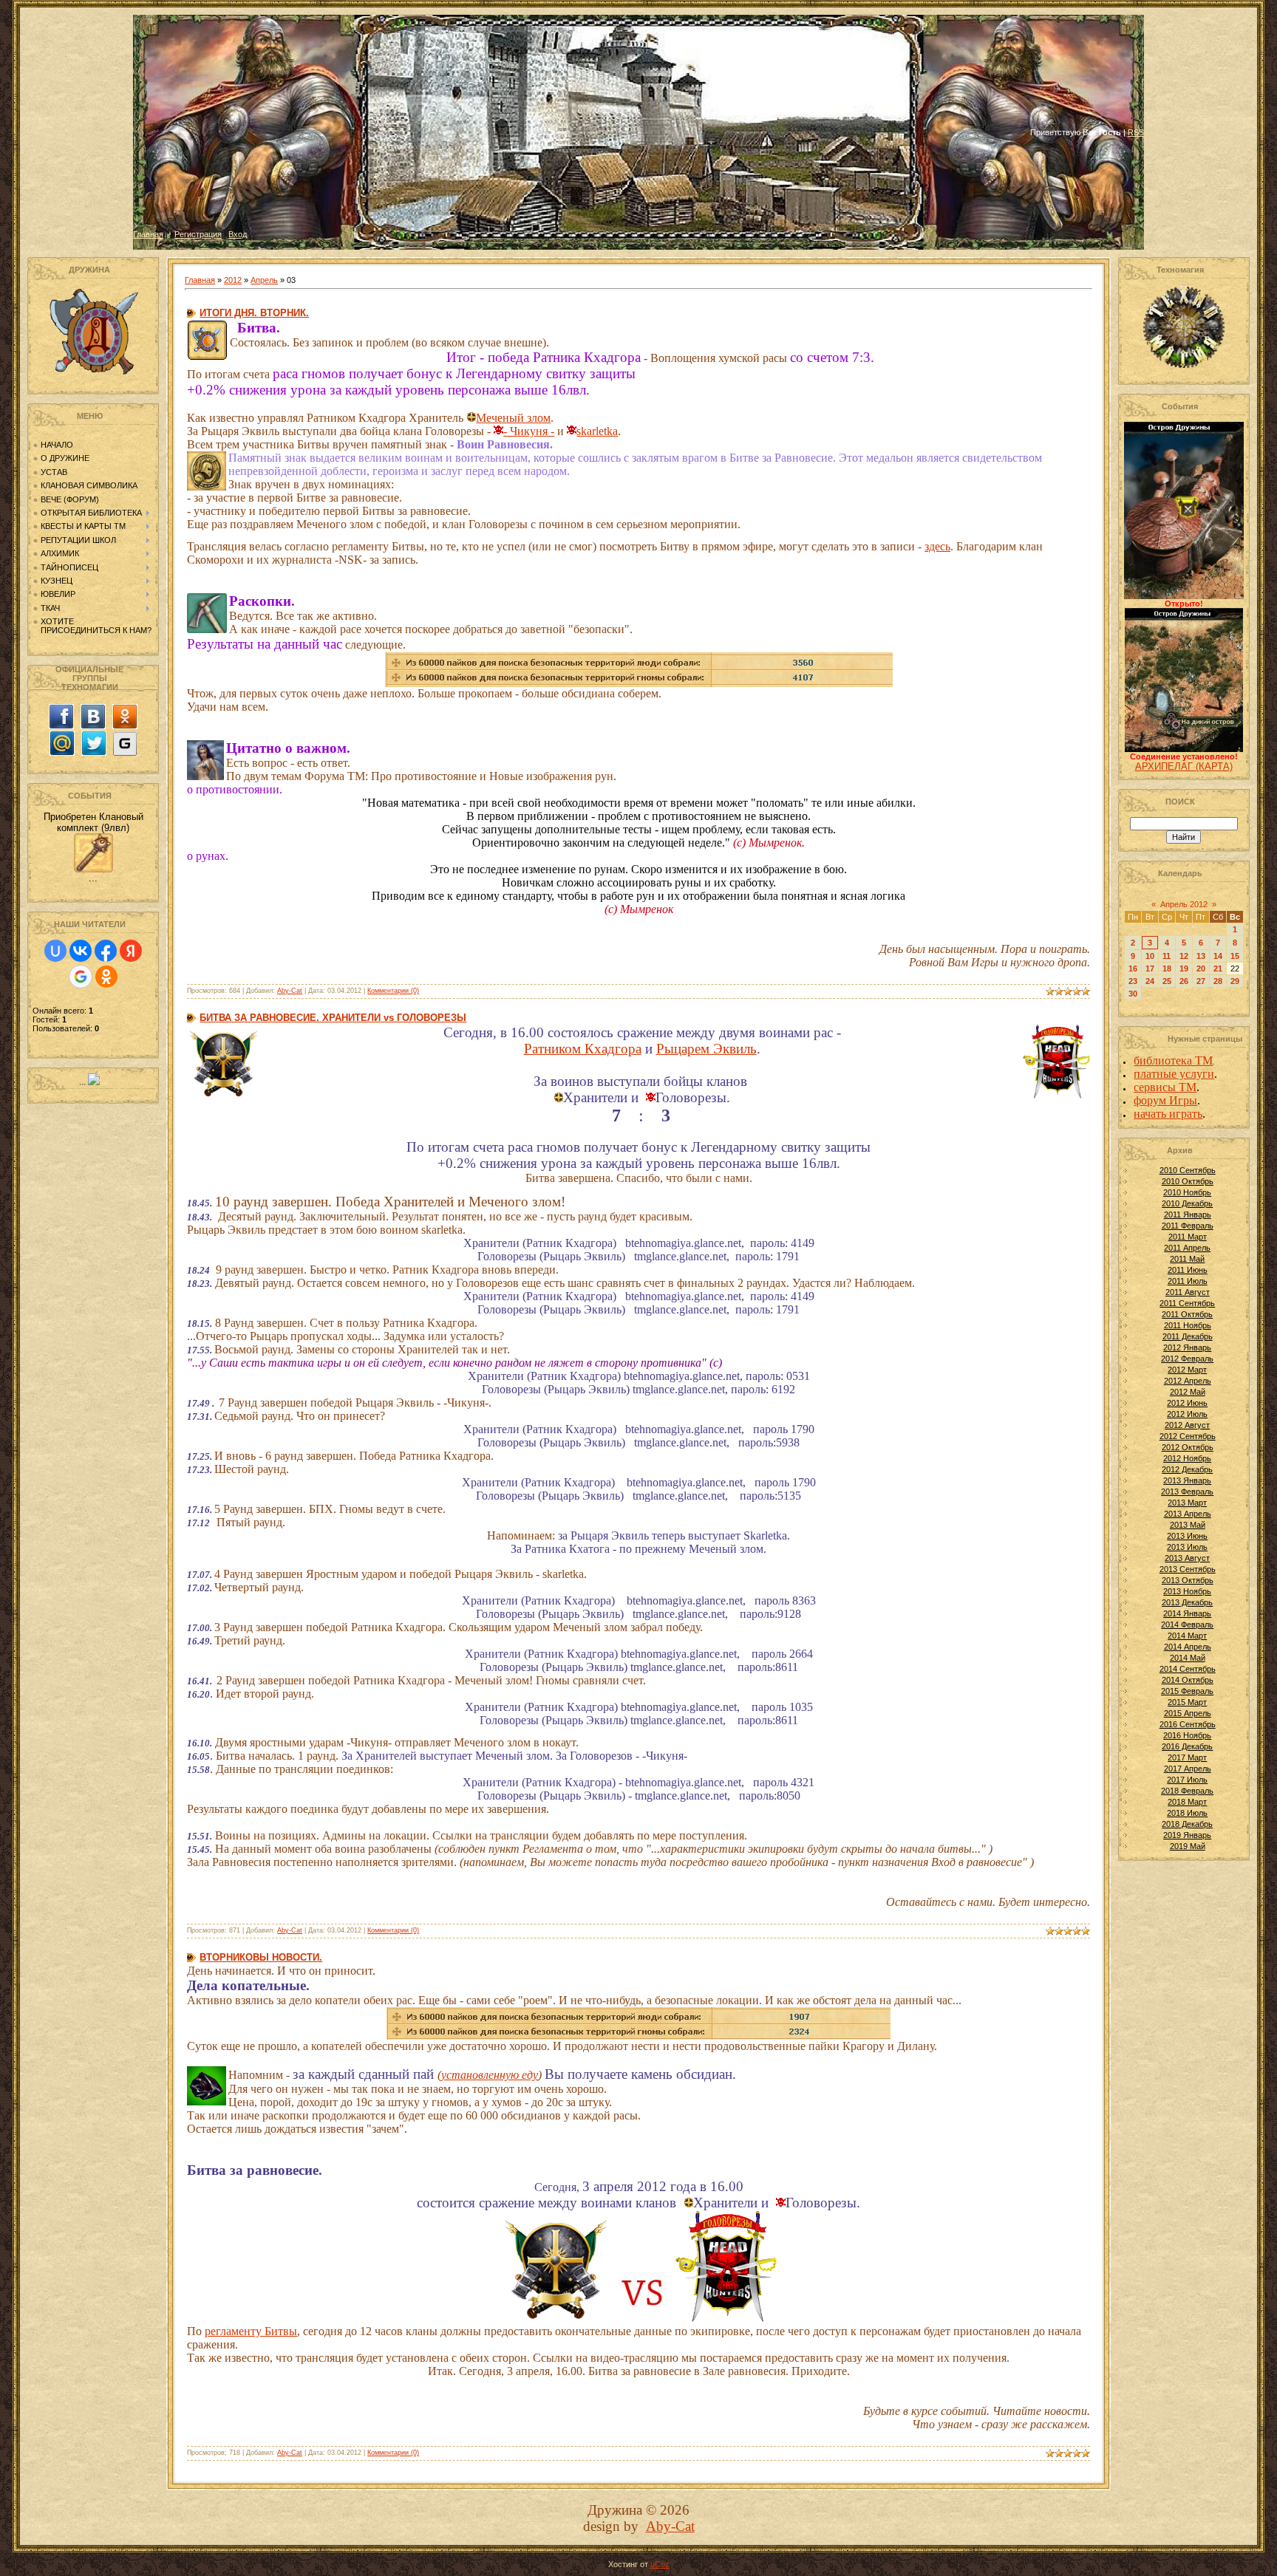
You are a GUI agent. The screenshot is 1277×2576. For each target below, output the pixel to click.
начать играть (1168, 1114)
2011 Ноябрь (1188, 1325)
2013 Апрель (1188, 1514)
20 (1201, 968)
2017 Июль (1187, 1780)
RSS (1136, 132)
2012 (233, 280)
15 (1235, 956)
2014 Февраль (1187, 1624)
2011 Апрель (1187, 1248)
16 (1133, 968)
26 (1184, 981)
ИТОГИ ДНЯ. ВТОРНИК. (254, 313)
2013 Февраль (1187, 1492)
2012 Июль (1187, 1414)
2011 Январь (1188, 1214)
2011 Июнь (1188, 1270)
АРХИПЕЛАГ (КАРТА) (1184, 766)
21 (1218, 968)
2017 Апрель (1188, 1769)
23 (1133, 981)
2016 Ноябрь (1187, 1735)
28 (1218, 981)
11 (1167, 956)
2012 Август (1187, 1425)
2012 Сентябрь (1188, 1436)
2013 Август (1187, 1558)
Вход (238, 234)
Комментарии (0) (393, 991)
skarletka (597, 431)
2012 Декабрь (1187, 1469)
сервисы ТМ (1165, 1087)
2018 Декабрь (1187, 1824)
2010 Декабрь (1187, 1203)
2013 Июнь (1187, 1536)
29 (1235, 981)
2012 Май (1188, 1392)
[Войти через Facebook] (106, 951)
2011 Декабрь (1188, 1336)
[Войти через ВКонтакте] (81, 951)
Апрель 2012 (1184, 904)
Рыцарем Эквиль (706, 1049)
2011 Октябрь (1187, 1314)
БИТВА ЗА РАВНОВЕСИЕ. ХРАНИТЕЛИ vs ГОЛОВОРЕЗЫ (333, 1018)
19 (1184, 968)
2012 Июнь (1187, 1403)
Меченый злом (513, 418)
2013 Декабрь (1187, 1602)
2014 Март (1187, 1636)
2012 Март (1187, 1370)
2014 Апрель (1188, 1647)
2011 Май (1187, 1259)
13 (1201, 956)
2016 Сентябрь (1188, 1724)
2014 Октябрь (1188, 1680)
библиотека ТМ (1173, 1060)
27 (1201, 981)
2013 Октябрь (1188, 1580)
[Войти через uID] (55, 951)
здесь (937, 546)
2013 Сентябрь (1188, 1569)
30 (1133, 994)
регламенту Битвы (251, 2331)
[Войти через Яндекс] (131, 951)
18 (1167, 968)
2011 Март (1188, 1237)
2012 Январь (1187, 1347)
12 (1184, 956)
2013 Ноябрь (1187, 1591)
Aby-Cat (290, 991)
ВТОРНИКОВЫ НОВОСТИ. (261, 1957)
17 (1150, 968)
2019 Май (1188, 1846)
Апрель (264, 280)
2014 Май (1188, 1658)
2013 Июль (1187, 1547)
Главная (148, 234)
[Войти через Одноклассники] (106, 977)
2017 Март (1187, 1757)
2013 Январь (1187, 1480)
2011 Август (1188, 1292)
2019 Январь (1187, 1835)
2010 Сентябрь (1188, 1170)
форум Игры (1165, 1100)
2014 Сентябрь (1188, 1669)
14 (1218, 956)
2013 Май (1188, 1525)
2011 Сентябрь (1187, 1303)
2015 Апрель (1188, 1713)
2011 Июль (1188, 1281)
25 (1167, 981)
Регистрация (198, 234)
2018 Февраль (1187, 1791)
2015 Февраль (1187, 1691)
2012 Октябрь (1188, 1447)
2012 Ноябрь (1187, 1458)
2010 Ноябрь (1187, 1192)
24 (1150, 981)
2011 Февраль (1188, 1226)
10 (1150, 956)
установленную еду (490, 2075)
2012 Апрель (1188, 1381)
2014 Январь (1187, 1613)
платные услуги (1174, 1074)
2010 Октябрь (1188, 1181)
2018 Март (1187, 1802)
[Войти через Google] (81, 977)
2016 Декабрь (1187, 1746)
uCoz (660, 2564)
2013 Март (1187, 1503)
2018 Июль (1187, 1813)
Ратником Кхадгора (583, 1049)
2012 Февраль (1187, 1359)
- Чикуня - (529, 431)
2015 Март (1187, 1702)
